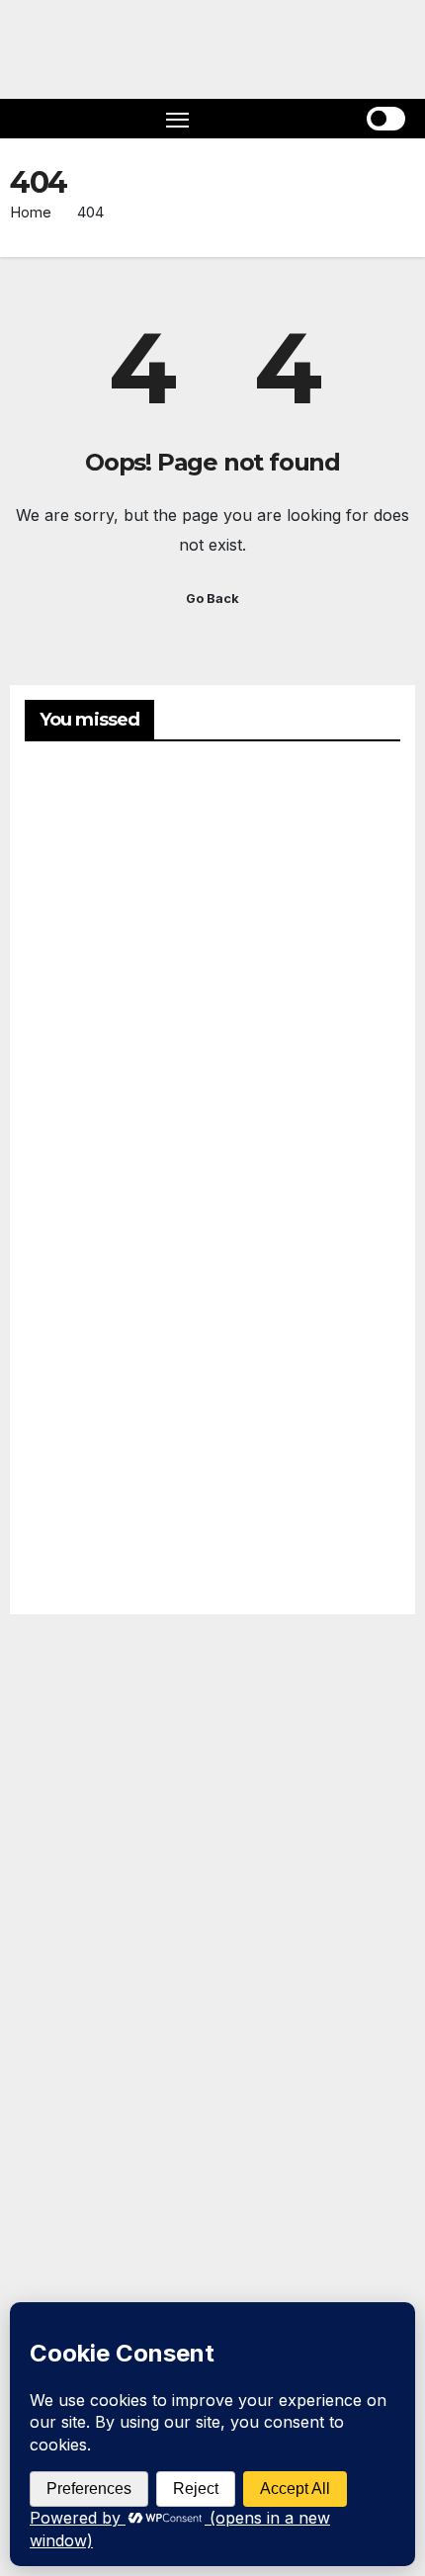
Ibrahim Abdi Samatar (74, 1479)
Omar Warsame (72, 865)
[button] (306, 119)
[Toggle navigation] (178, 119)
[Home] (40, 119)
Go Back (212, 599)
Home (31, 212)
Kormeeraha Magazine (50, 1932)
